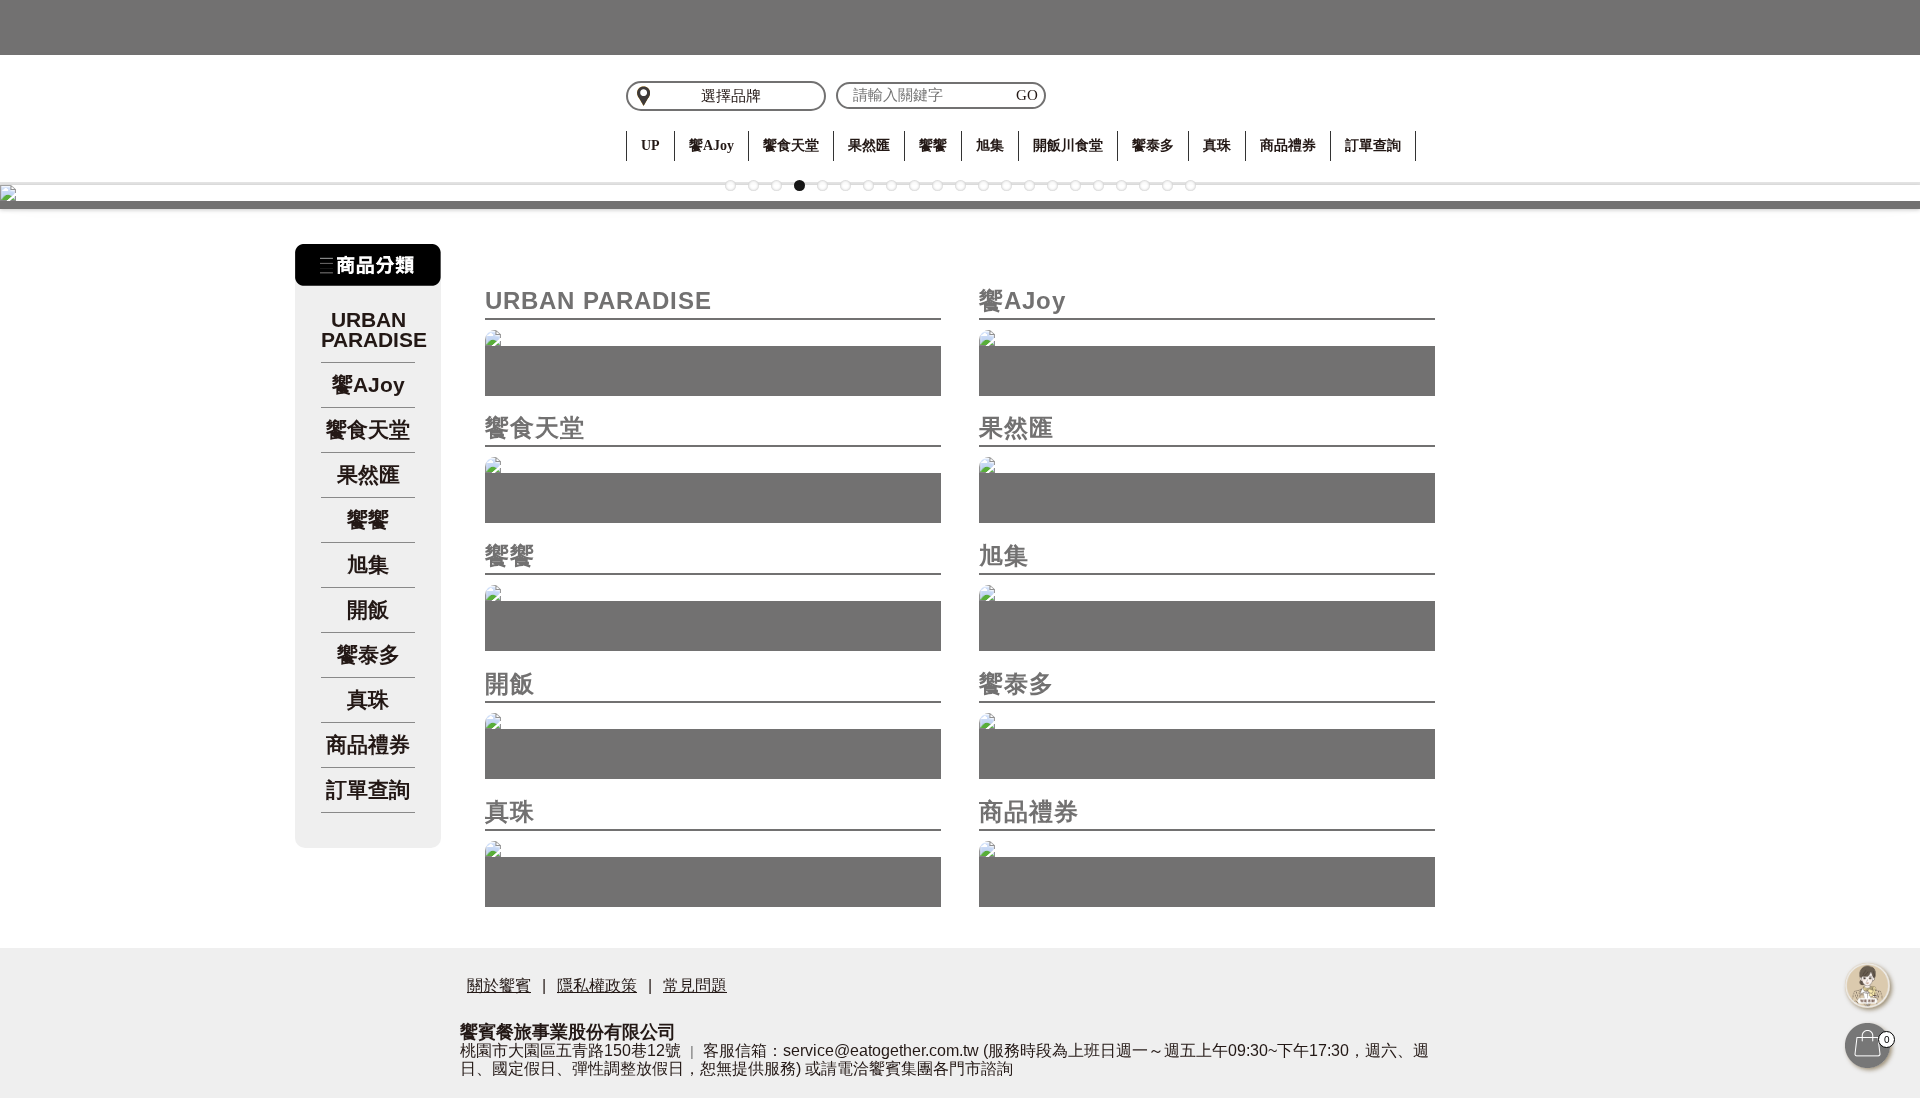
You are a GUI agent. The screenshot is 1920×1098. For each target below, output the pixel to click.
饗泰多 (1153, 145)
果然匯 (869, 145)
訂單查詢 (1373, 145)
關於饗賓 (499, 985)
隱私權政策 (597, 985)
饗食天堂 (791, 145)
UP (650, 145)
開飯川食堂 (1068, 145)
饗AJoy (711, 145)
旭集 (990, 145)
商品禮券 (1288, 145)
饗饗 (933, 145)
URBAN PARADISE (368, 329)
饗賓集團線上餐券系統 (520, 115)
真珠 (1217, 145)
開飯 (368, 609)
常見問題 (695, 985)
